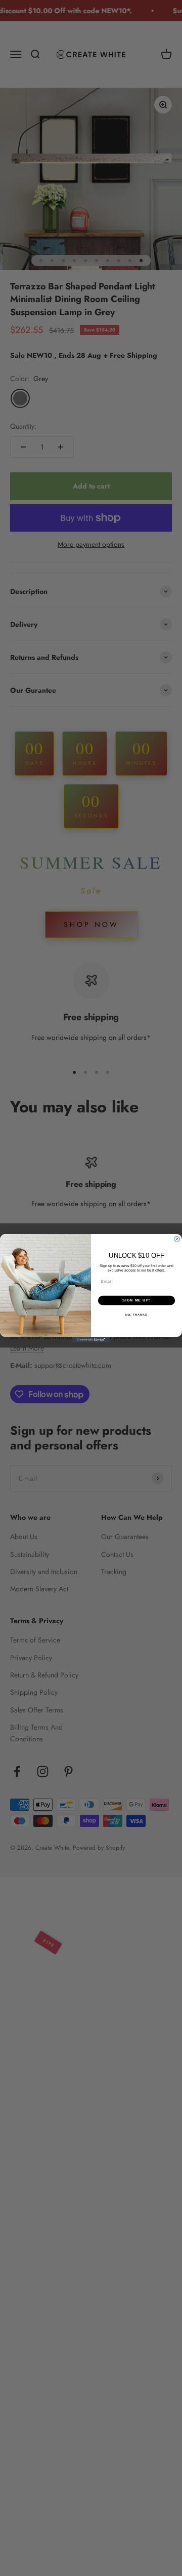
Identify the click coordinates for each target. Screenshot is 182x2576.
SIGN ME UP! (136, 1300)
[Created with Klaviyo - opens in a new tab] (91, 1340)
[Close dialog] (177, 1239)
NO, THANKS (136, 1314)
